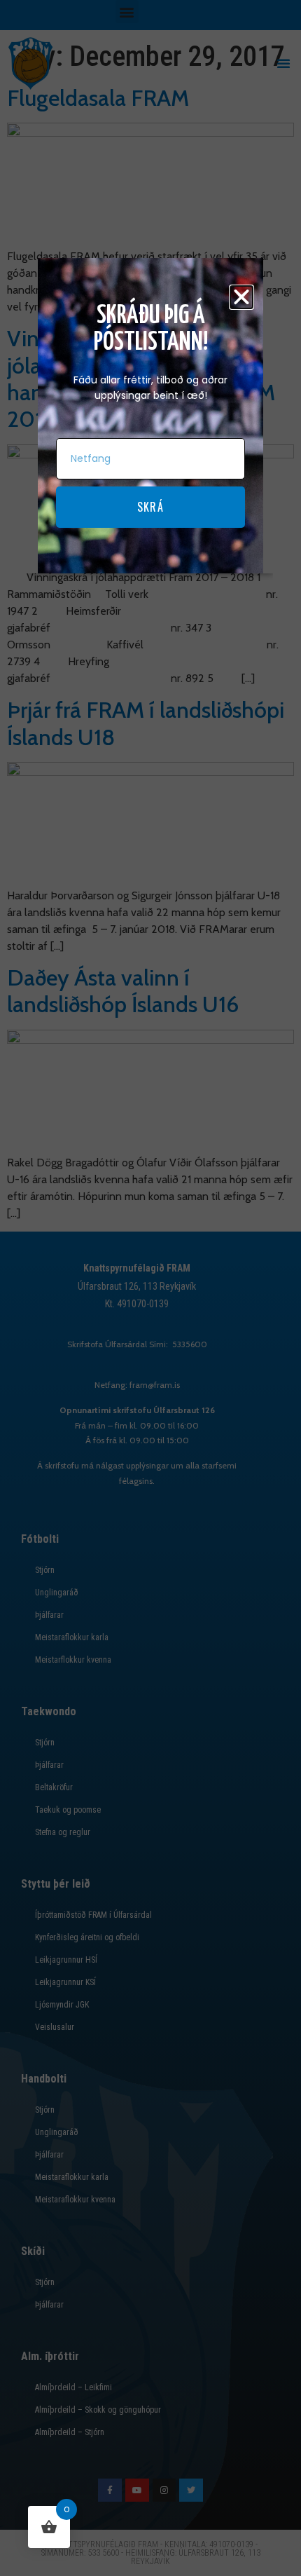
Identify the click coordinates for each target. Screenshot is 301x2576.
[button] (241, 297)
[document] (150, 1288)
